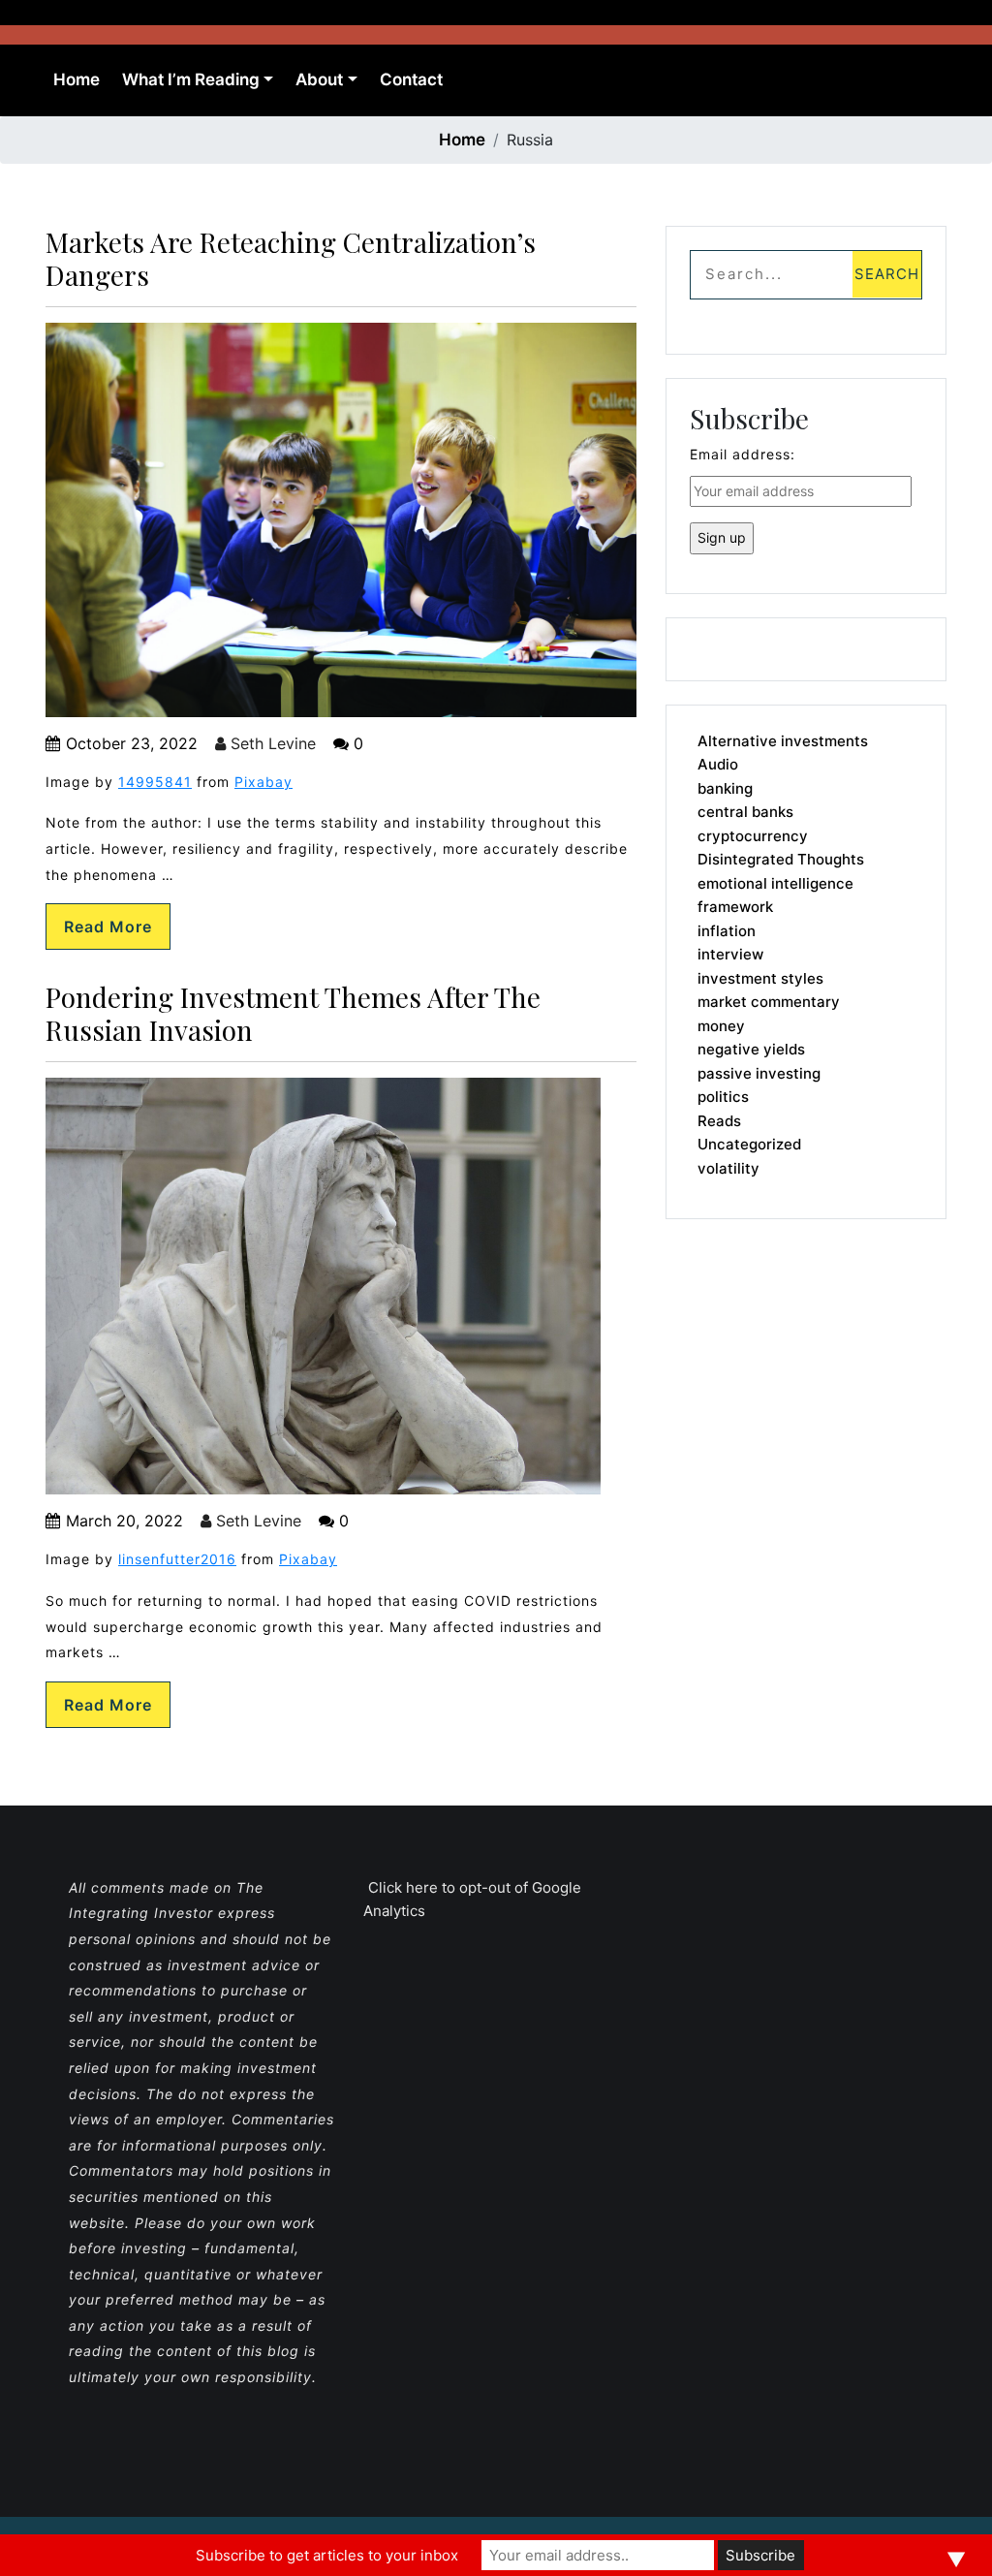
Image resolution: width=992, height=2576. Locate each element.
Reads (719, 1121)
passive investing (759, 1073)
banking (725, 788)
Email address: (743, 454)
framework (735, 907)
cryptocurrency (753, 836)
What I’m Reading (191, 79)
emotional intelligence (775, 883)
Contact (411, 79)
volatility (728, 1168)
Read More (108, 927)
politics (723, 1097)
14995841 (155, 782)
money (721, 1026)
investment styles (760, 978)
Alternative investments (783, 741)
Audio (718, 764)
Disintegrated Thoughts (781, 859)
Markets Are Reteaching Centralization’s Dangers (291, 258)
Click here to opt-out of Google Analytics (472, 1900)
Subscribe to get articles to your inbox (327, 2555)
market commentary (769, 1002)
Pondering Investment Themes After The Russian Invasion (293, 1013)
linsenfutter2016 (177, 1559)
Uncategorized (749, 1144)
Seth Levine (271, 743)
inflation (727, 931)
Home (77, 79)
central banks (745, 812)
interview (730, 954)
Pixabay (263, 782)
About (319, 79)
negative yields (751, 1049)
